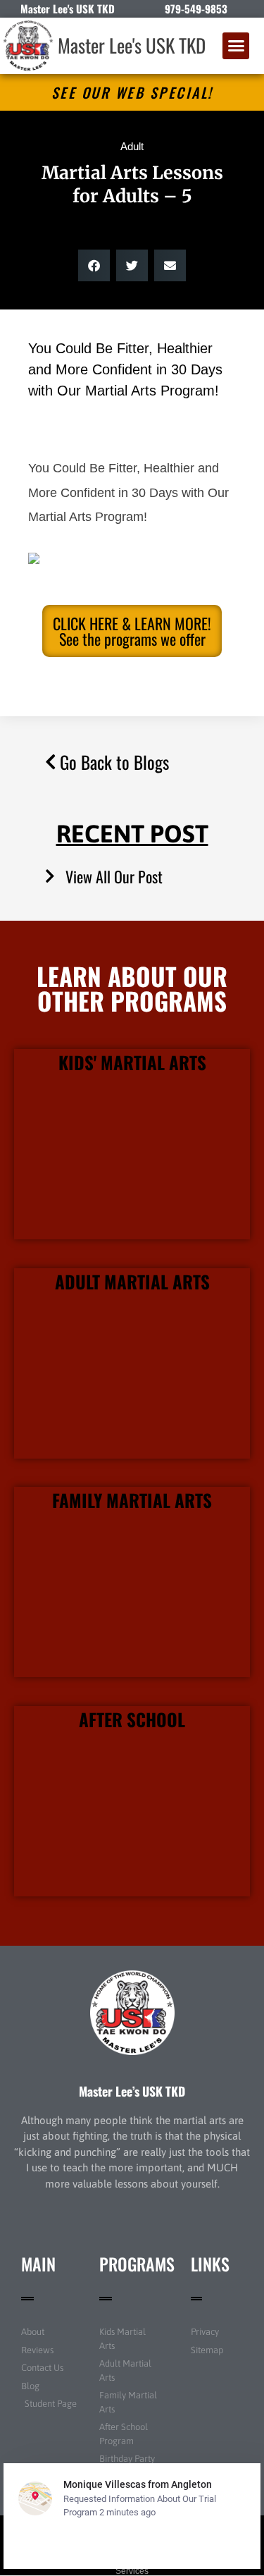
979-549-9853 (196, 8)
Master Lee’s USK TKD (132, 2091)
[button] (236, 46)
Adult (132, 146)
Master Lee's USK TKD (132, 45)
